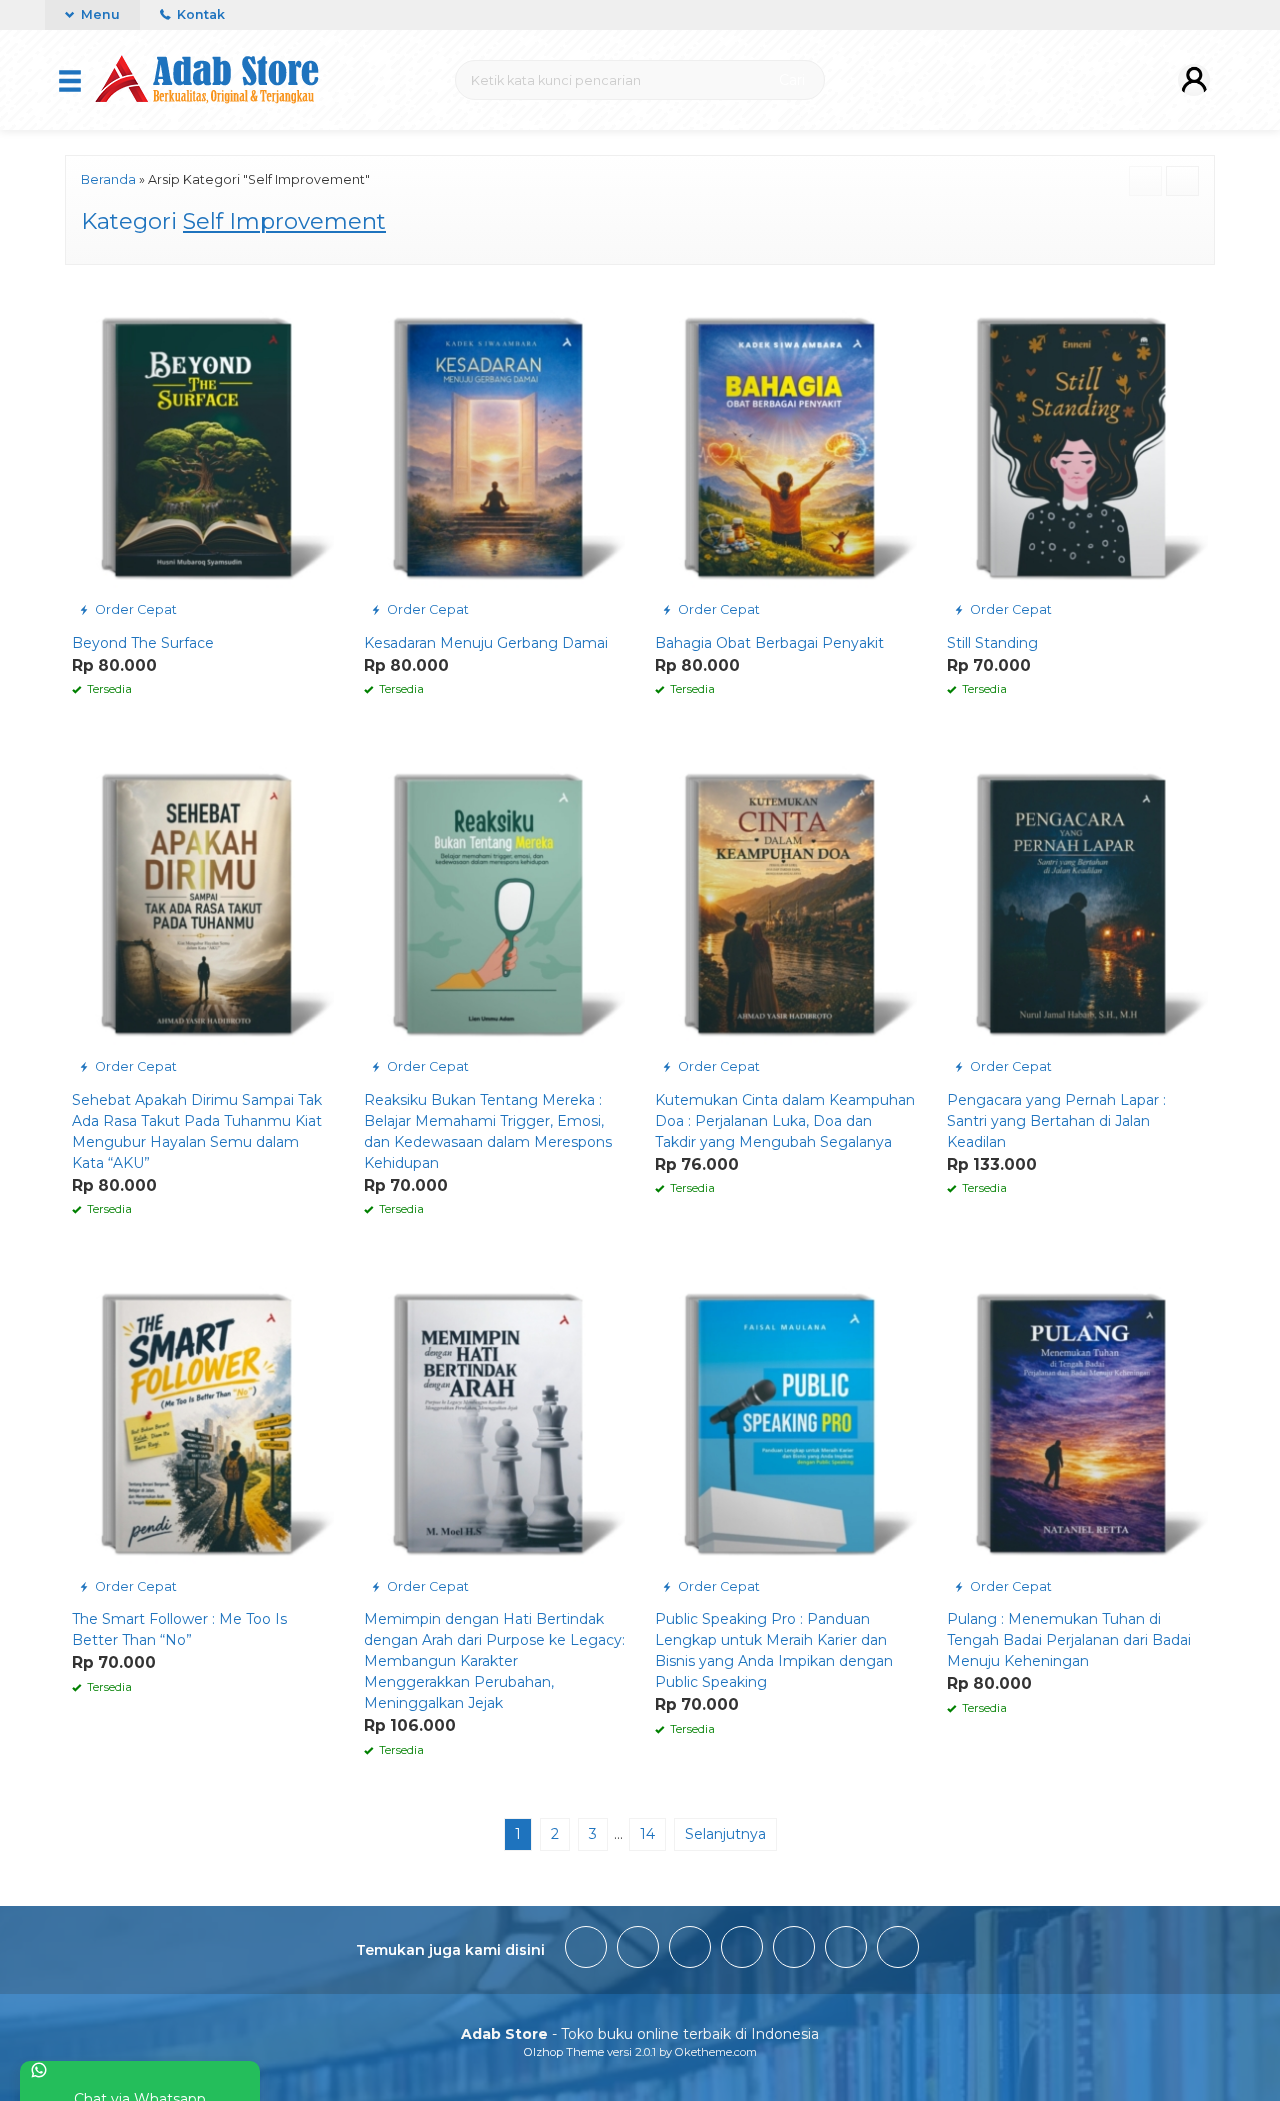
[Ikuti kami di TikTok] (690, 1950)
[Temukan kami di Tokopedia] (794, 1950)
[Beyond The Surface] (203, 455)
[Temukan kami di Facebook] (586, 1950)
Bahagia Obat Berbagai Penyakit (769, 643)
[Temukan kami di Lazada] (898, 1950)
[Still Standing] (1078, 455)
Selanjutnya (725, 1834)
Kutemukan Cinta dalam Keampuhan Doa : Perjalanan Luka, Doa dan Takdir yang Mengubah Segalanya (785, 1121)
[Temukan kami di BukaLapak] (846, 1950)
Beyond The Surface (143, 643)
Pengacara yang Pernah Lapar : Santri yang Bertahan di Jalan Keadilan (1056, 1121)
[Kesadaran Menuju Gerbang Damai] (495, 455)
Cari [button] (790, 80)
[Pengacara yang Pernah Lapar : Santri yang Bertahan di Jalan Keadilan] (1078, 911)
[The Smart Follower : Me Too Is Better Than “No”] (203, 1431)
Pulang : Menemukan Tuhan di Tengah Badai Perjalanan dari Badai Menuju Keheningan (1069, 1640)
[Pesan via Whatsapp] (89, 297)
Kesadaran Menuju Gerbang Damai (486, 643)
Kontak (199, 14)
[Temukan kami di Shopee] (742, 1950)
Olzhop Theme (564, 2052)
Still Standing (992, 643)
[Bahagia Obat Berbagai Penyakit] (786, 455)
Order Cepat (134, 609)
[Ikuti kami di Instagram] (638, 1950)
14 (647, 1834)
